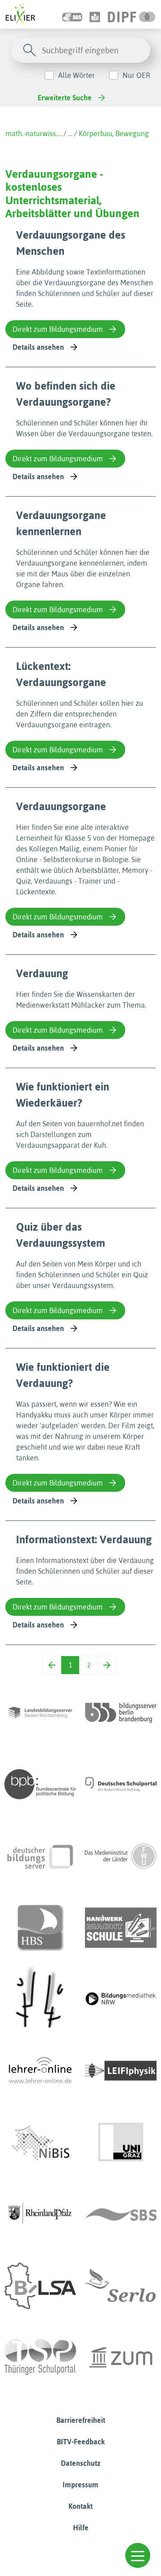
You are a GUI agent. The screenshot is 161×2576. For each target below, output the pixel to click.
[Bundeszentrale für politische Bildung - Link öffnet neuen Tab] (40, 1784)
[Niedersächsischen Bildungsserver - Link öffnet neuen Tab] (40, 2142)
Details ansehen (38, 347)
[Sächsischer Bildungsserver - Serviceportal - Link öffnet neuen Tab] (121, 2214)
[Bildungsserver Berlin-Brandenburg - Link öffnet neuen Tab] (121, 1713)
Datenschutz (81, 2463)
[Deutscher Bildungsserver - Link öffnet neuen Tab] (40, 1856)
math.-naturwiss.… (34, 133)
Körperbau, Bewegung (114, 133)
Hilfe (81, 2528)
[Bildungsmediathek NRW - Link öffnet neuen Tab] (121, 1999)
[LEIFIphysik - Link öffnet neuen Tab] (121, 2071)
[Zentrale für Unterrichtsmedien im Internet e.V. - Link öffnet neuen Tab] (121, 2357)
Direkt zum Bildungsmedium (58, 329)
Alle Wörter (76, 75)
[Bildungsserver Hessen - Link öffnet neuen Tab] (40, 1999)
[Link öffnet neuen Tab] (132, 14)
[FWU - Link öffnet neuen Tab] (121, 1856)
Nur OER (136, 75)
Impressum (80, 2485)
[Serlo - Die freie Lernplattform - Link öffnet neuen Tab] (121, 2286)
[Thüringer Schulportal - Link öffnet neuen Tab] (40, 2357)
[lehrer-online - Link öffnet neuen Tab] (40, 2071)
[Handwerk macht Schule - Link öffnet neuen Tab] (121, 1928)
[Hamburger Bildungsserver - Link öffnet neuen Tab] (40, 1928)
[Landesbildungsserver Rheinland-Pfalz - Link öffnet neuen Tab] (40, 2214)
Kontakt (80, 2506)
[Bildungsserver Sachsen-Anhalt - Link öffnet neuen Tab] (40, 2286)
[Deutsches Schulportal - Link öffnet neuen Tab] (121, 1784)
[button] (138, 2555)
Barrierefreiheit (81, 2420)
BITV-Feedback (81, 2442)
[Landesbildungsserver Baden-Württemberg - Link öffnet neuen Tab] (40, 1713)
